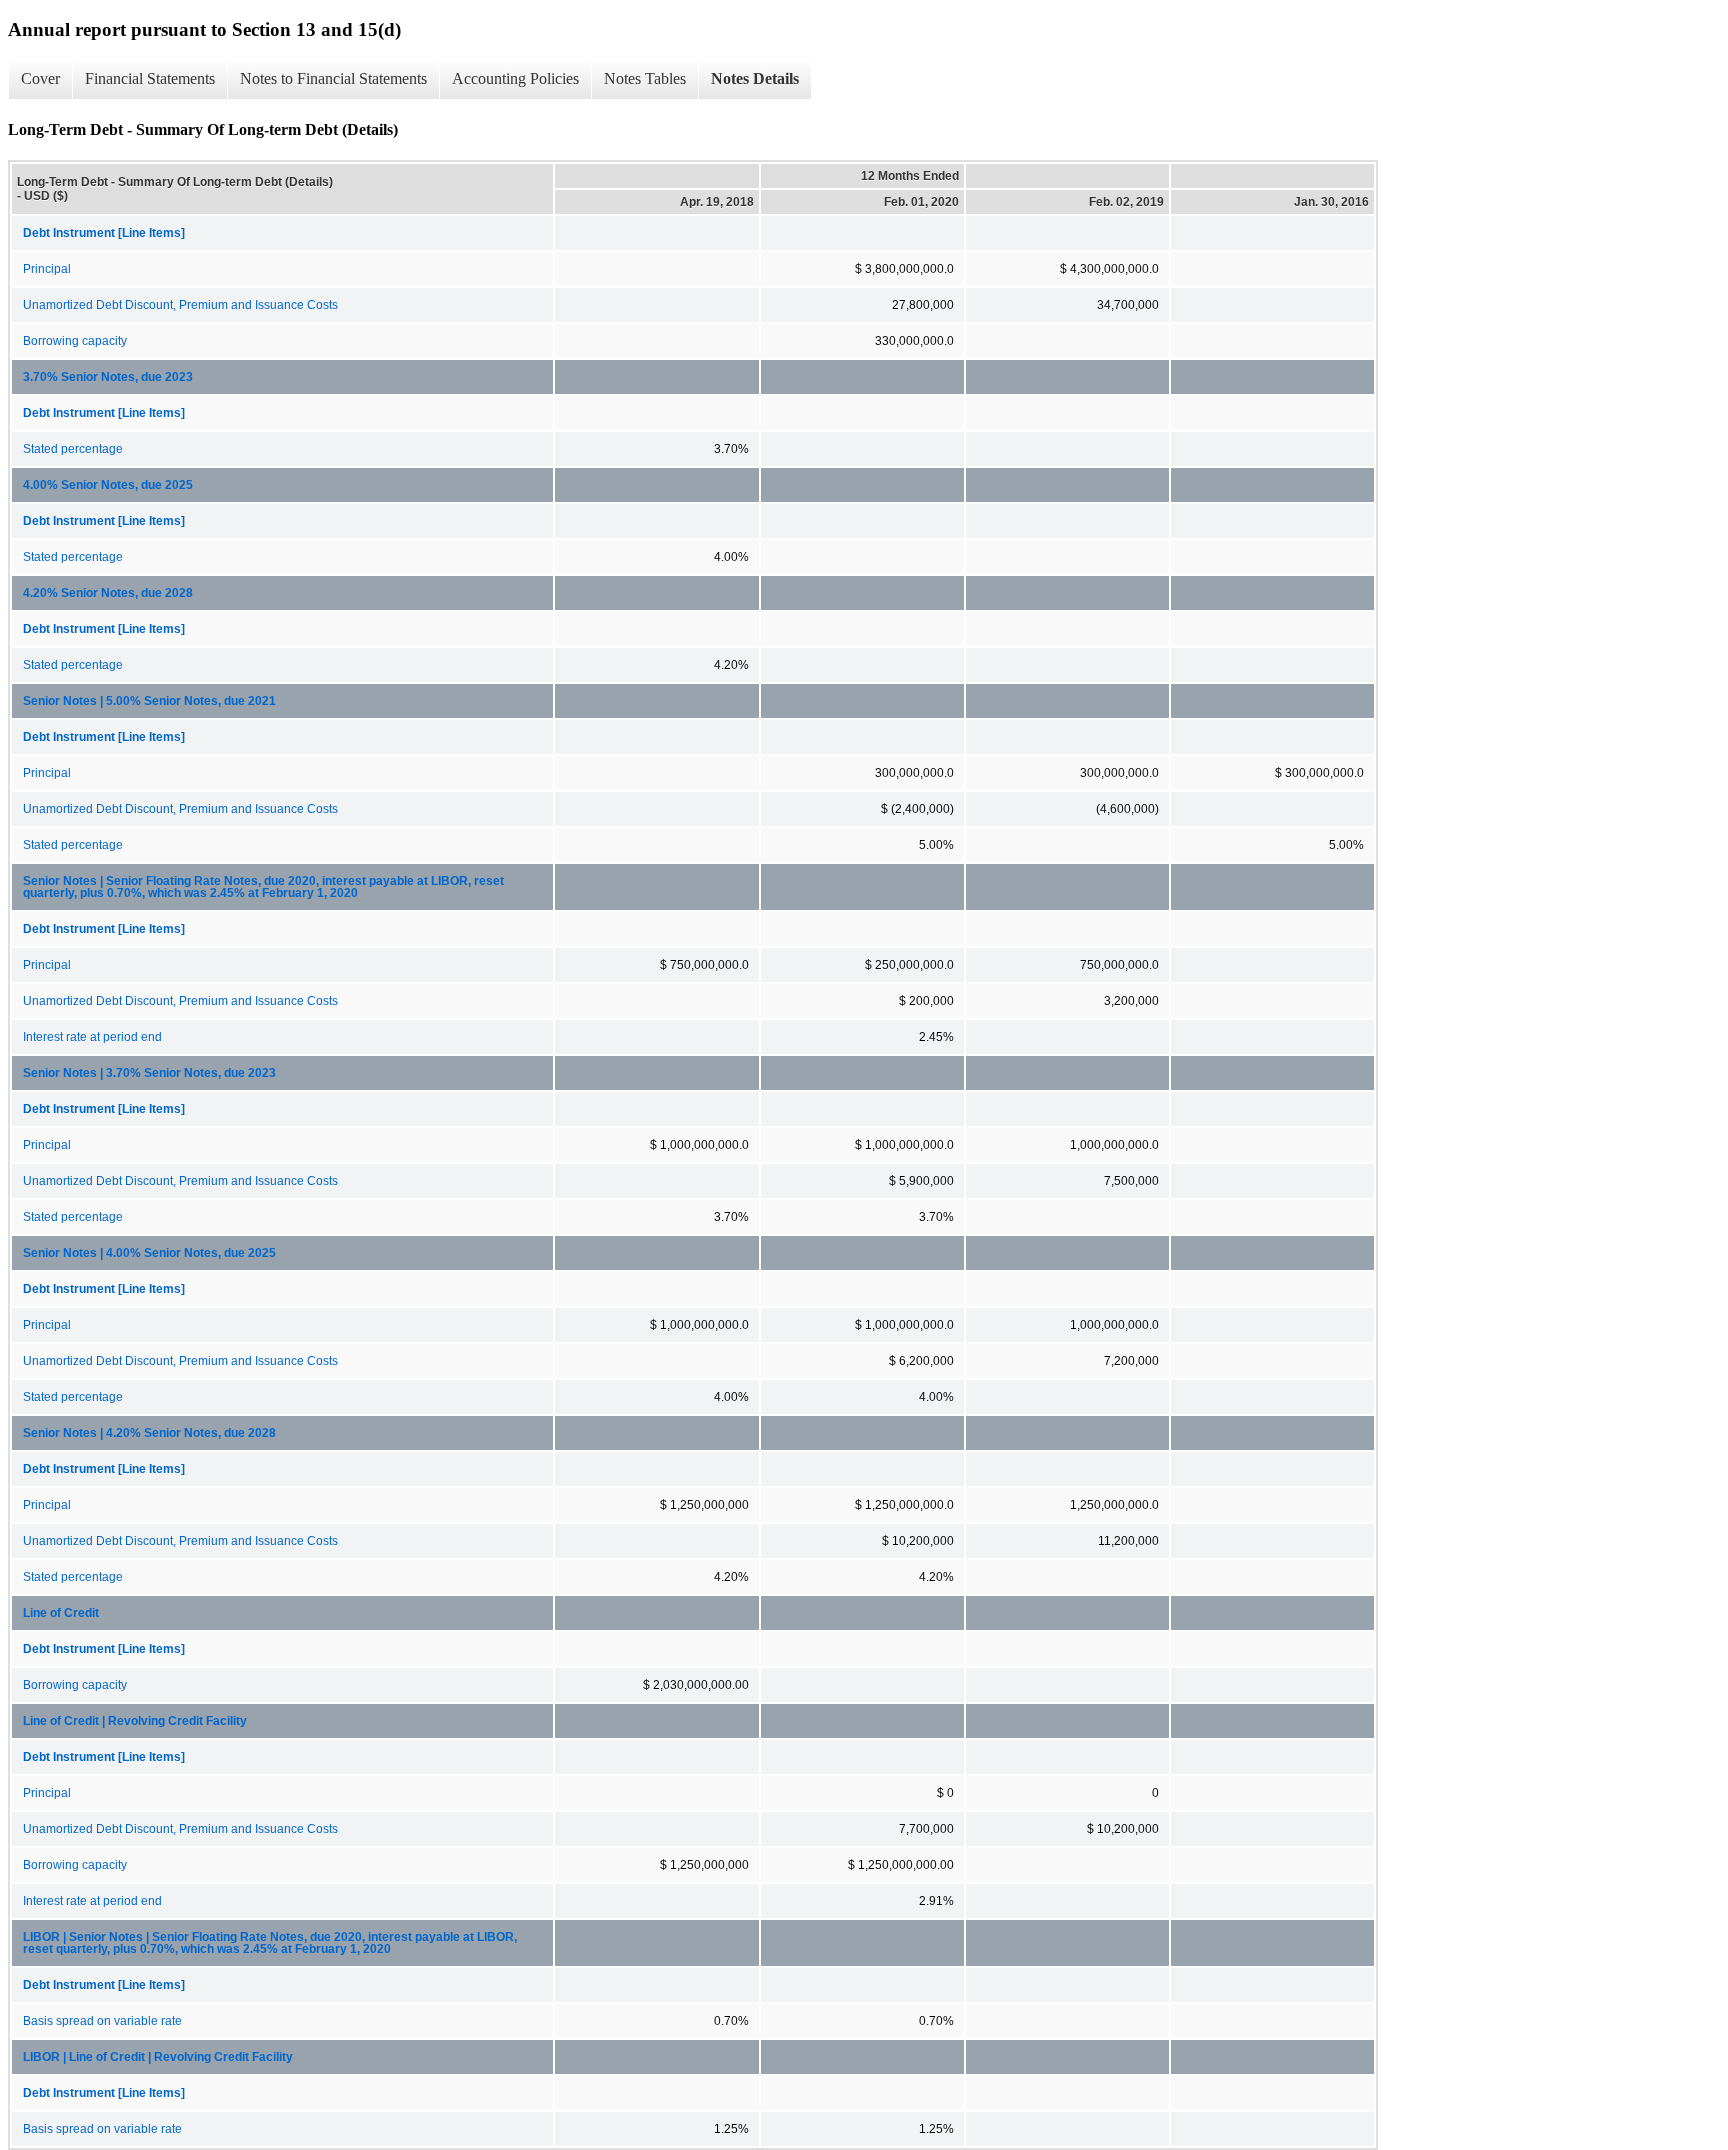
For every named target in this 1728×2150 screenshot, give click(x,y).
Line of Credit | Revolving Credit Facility (135, 1721)
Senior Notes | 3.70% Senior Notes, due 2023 (149, 1073)
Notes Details (755, 78)
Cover (40, 78)
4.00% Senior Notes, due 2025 (108, 485)
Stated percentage (73, 449)
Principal (47, 269)
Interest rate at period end (92, 1037)
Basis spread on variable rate (102, 2021)
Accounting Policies (515, 78)
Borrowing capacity (75, 341)
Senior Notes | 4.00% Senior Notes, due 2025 (149, 1253)
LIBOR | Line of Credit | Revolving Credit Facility (158, 2057)
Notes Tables (645, 78)
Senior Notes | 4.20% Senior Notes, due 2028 (149, 1433)
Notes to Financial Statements (333, 78)
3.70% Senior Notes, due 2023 (108, 377)
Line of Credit (61, 1613)
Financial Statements (150, 78)
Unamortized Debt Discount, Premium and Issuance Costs (180, 305)
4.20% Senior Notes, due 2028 (108, 593)
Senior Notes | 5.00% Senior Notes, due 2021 (149, 701)
